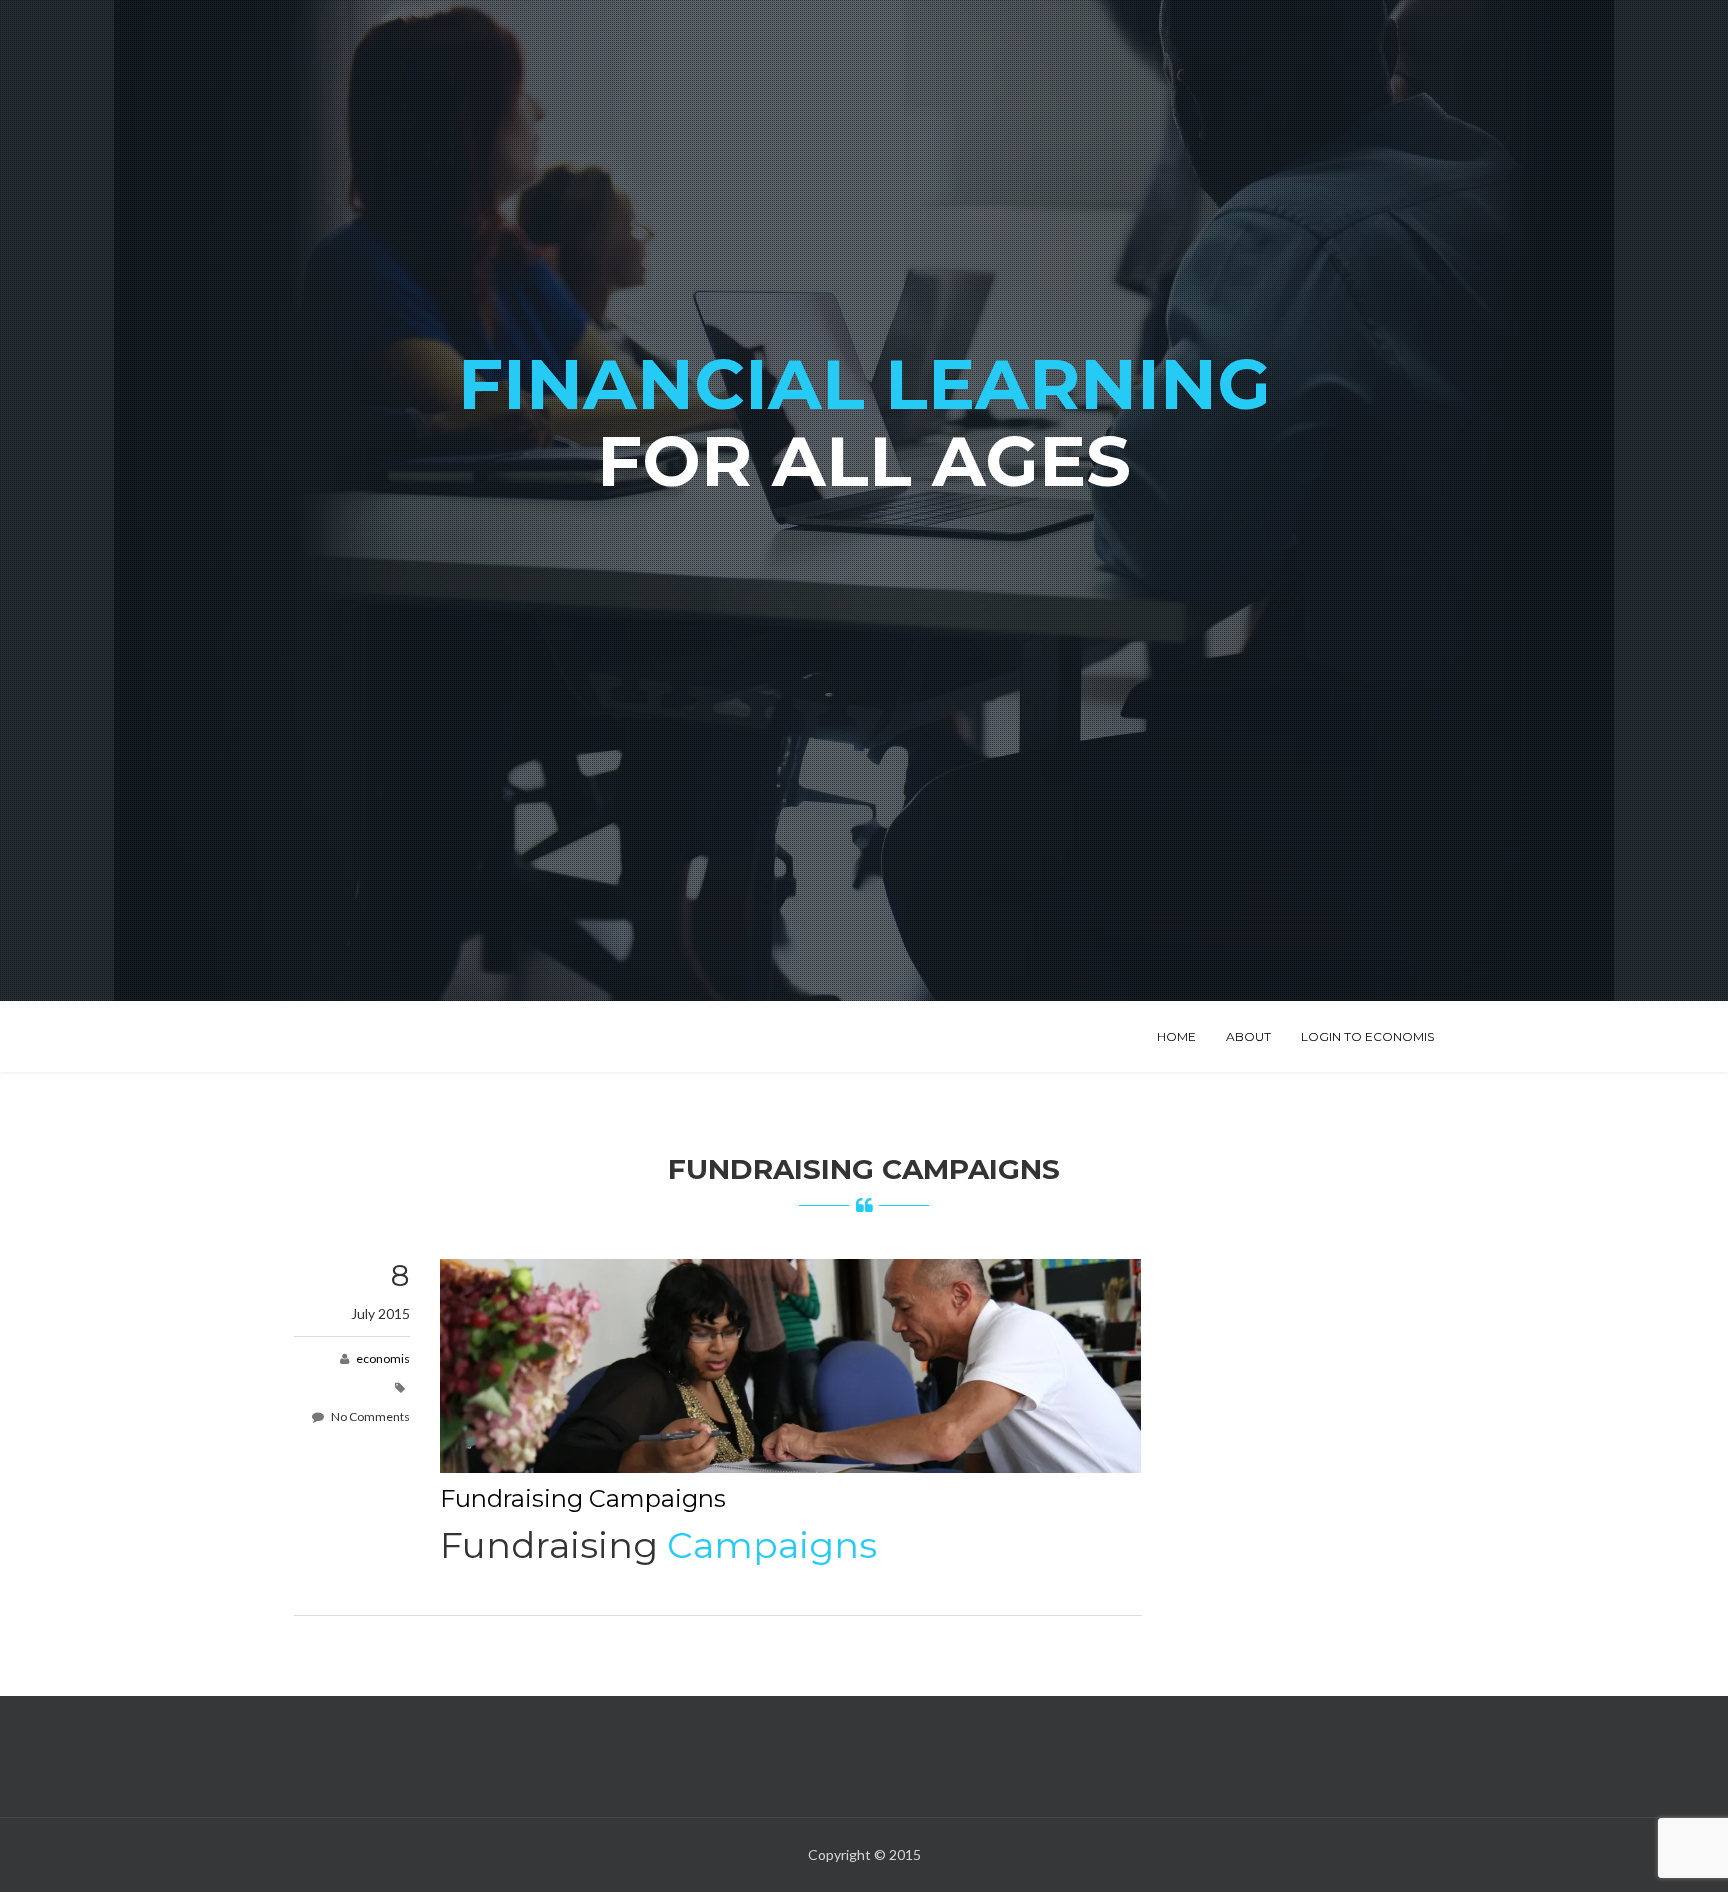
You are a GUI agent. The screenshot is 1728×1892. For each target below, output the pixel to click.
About (1248, 1036)
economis (383, 1358)
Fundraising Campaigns (583, 1498)
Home (1176, 1036)
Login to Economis (1367, 1036)
